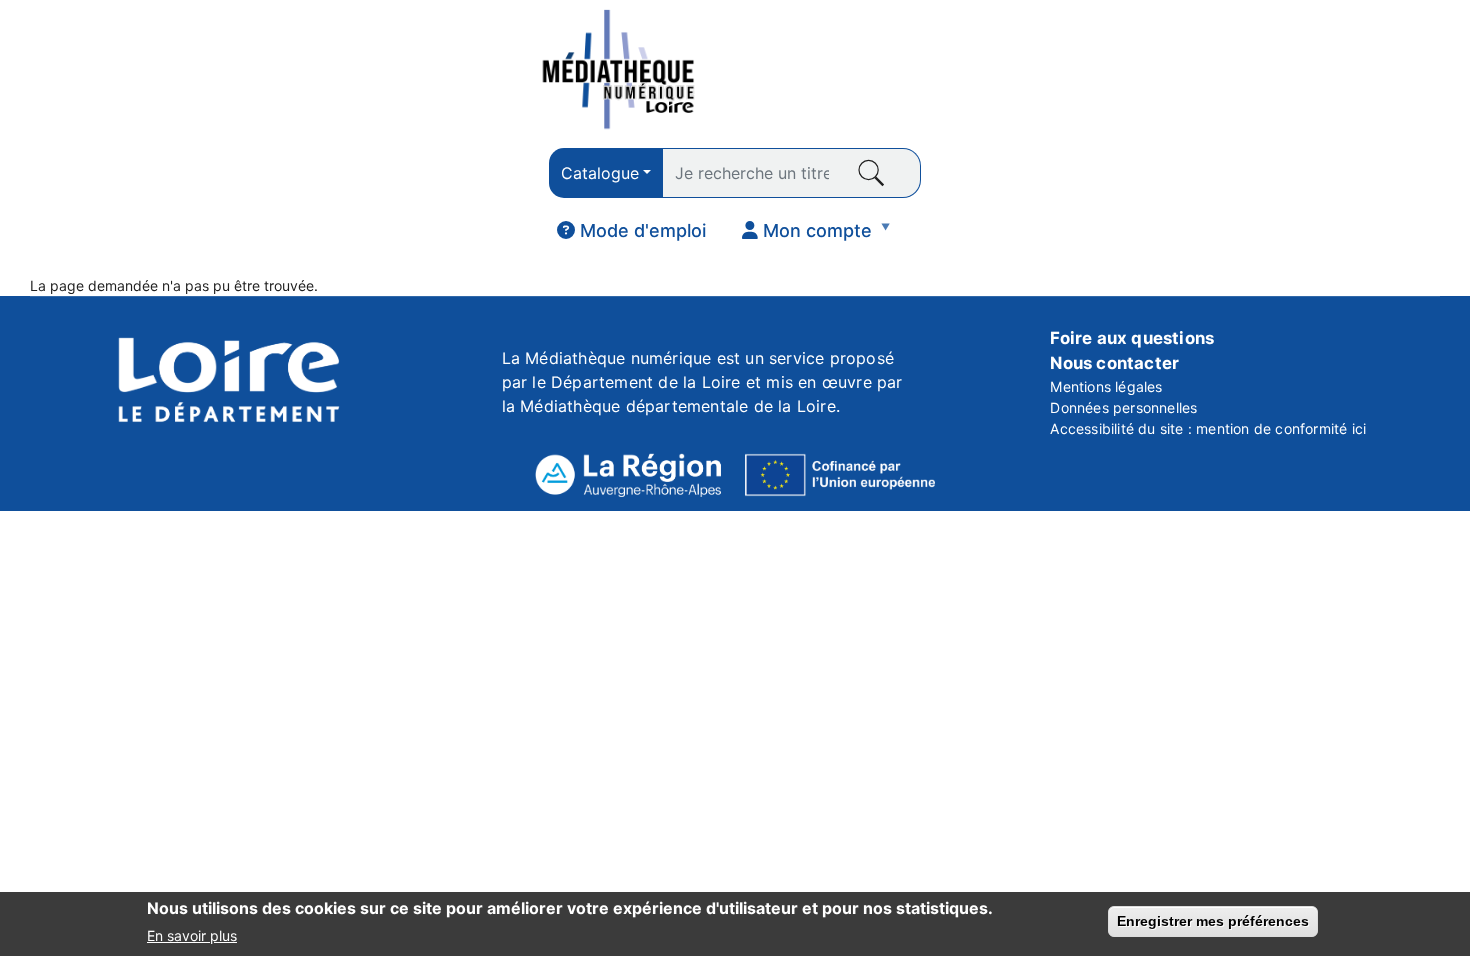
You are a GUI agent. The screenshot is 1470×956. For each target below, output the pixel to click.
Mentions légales (1106, 386)
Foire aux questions (1132, 338)
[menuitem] (631, 231)
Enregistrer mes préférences (1213, 921)
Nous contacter (1114, 363)
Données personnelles (1123, 407)
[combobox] (606, 173)
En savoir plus (192, 934)
